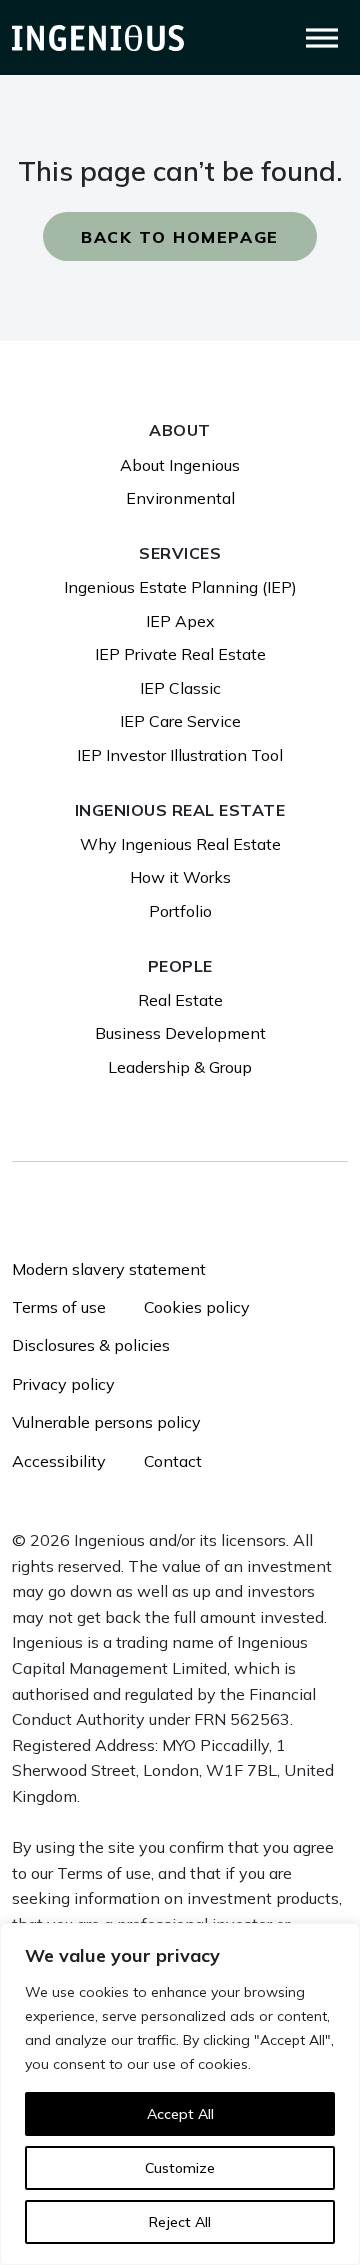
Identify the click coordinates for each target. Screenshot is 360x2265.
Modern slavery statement (109, 1269)
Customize (180, 2168)
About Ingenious (180, 465)
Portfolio (180, 911)
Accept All (180, 2114)
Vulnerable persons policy (106, 1422)
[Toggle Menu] (322, 37)
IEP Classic (180, 688)
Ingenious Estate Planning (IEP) (180, 587)
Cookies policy (197, 1307)
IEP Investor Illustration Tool (180, 755)
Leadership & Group (180, 1067)
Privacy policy (63, 1384)
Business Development (180, 1033)
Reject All (180, 2222)
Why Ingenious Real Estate (180, 844)
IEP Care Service (180, 721)
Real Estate (180, 1000)
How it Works (180, 877)
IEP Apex (180, 621)
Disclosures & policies (91, 1345)
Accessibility (59, 1461)
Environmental (180, 498)
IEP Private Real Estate (180, 654)
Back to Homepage (180, 237)
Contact (173, 1461)
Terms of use (59, 1307)
